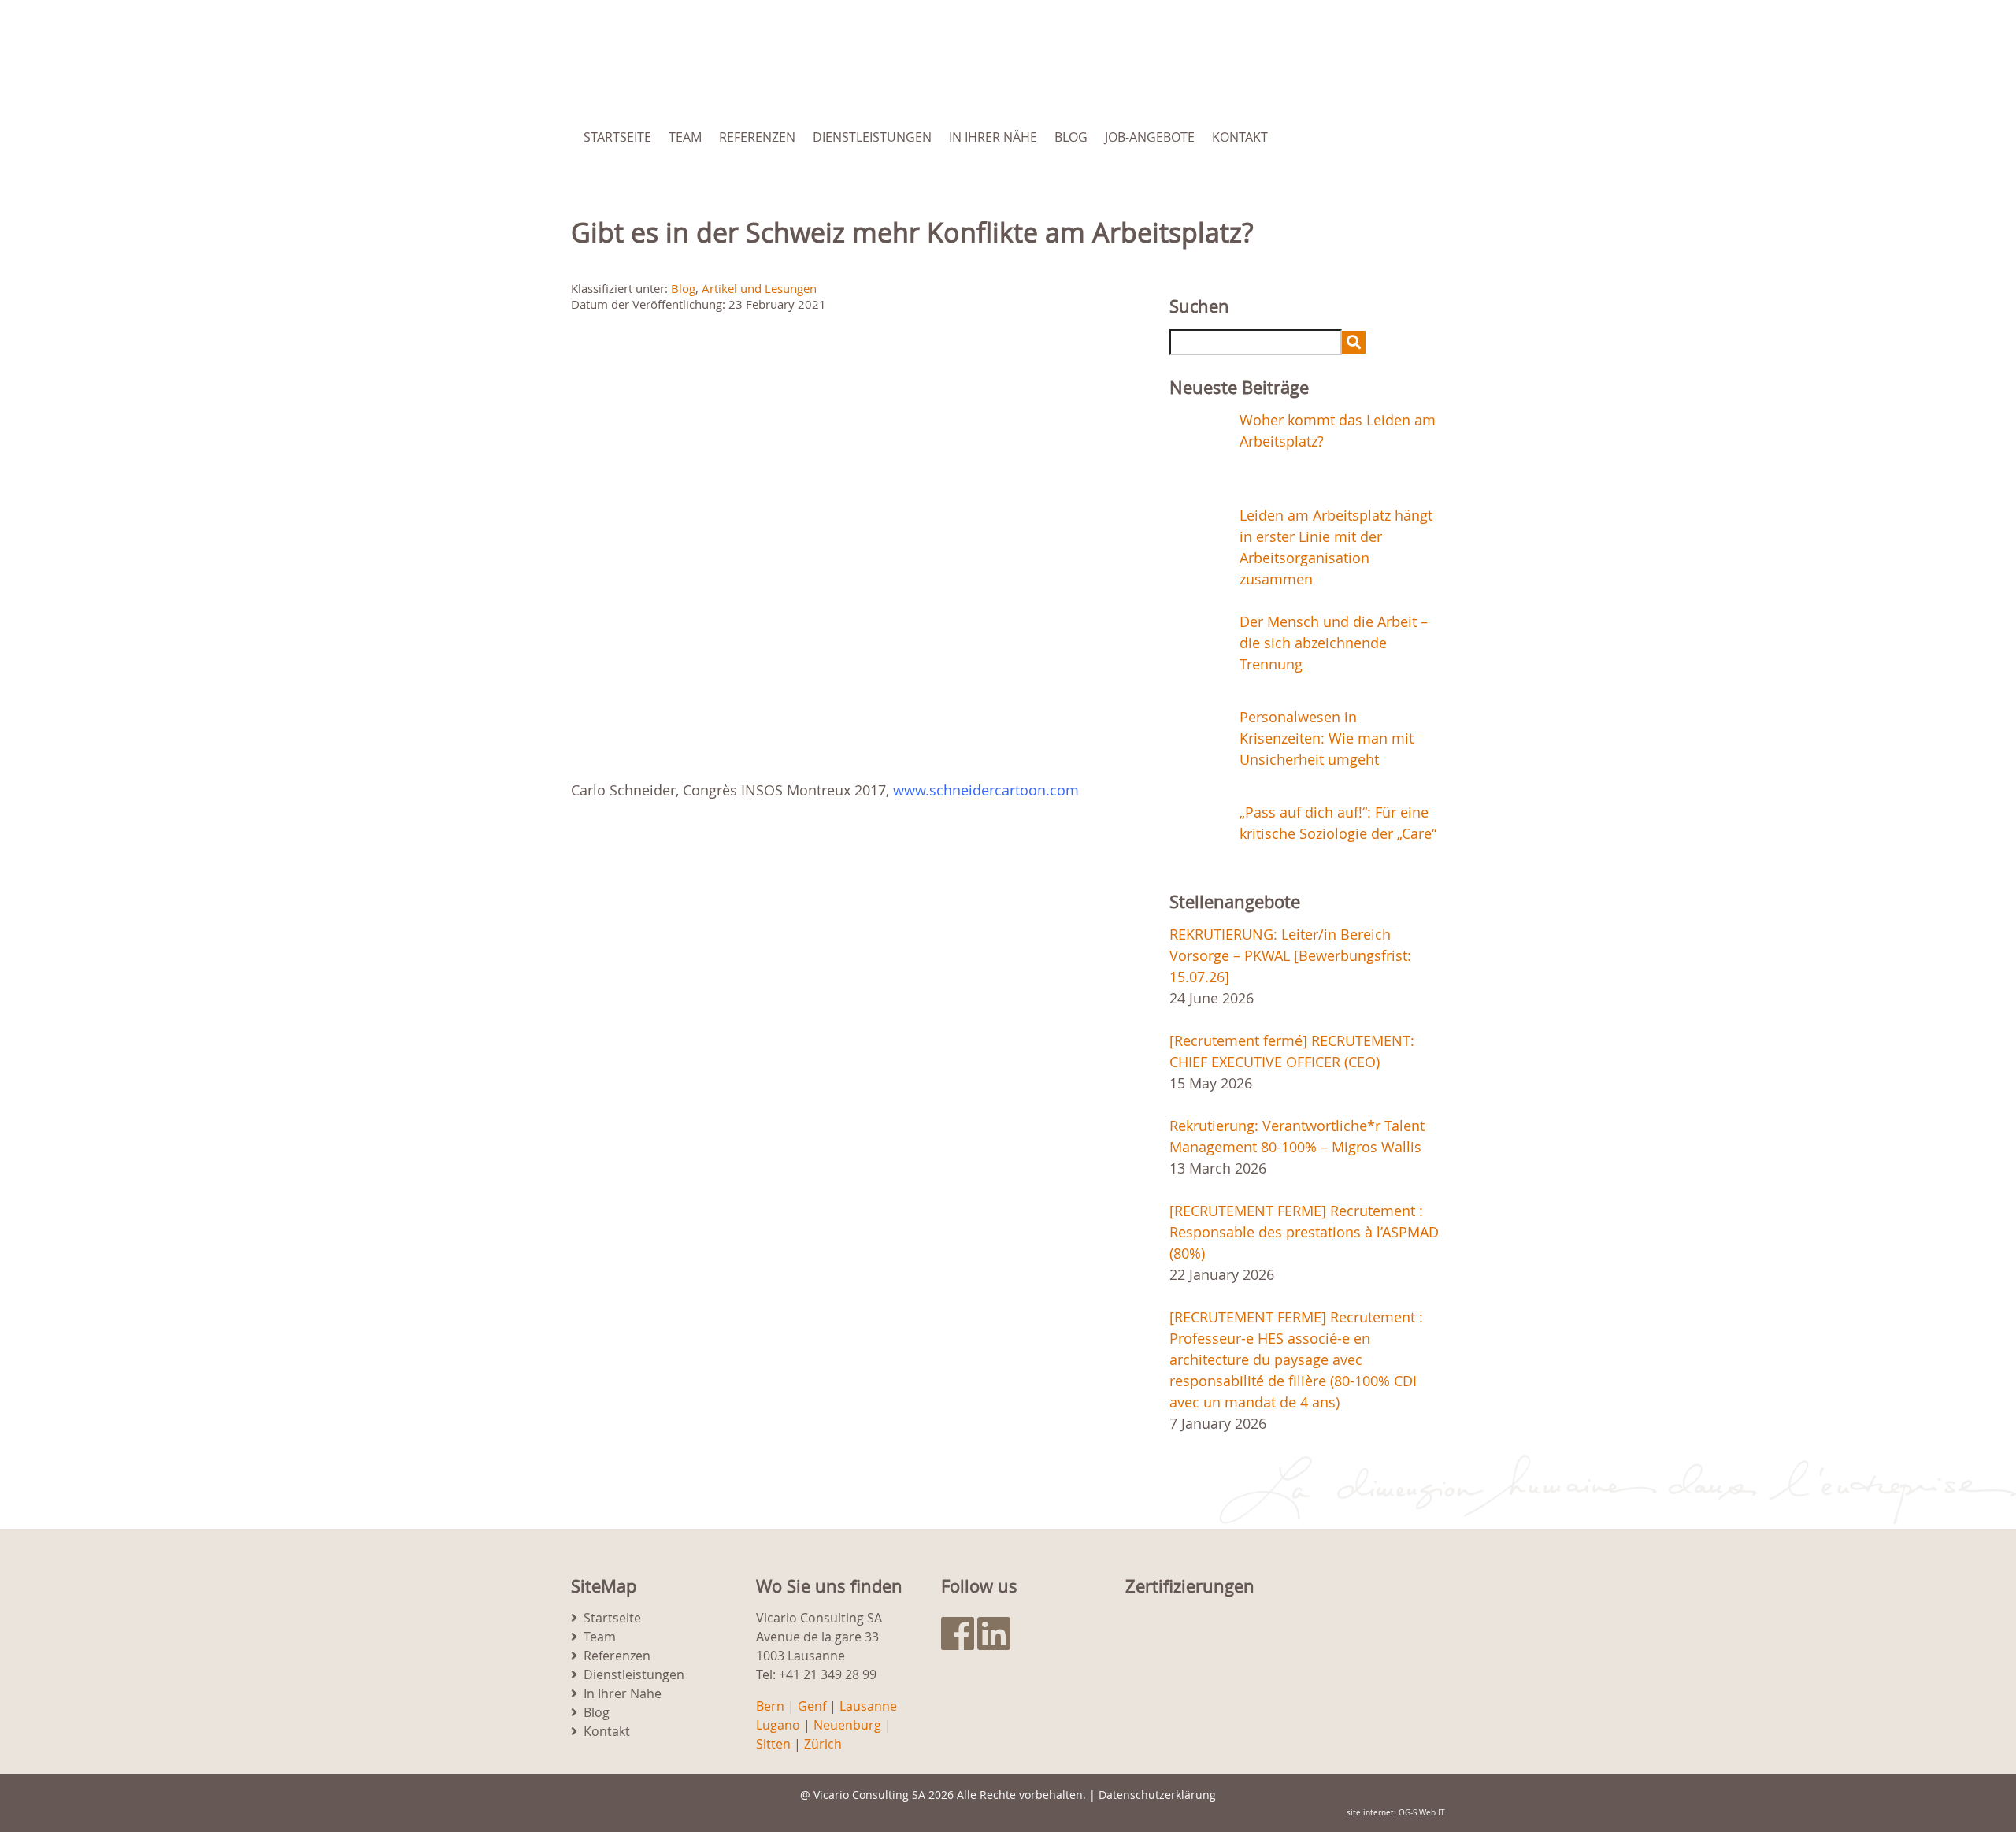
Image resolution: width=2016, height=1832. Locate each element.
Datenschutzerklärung (1157, 1795)
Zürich (823, 1744)
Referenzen (757, 137)
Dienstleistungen (872, 137)
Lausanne (868, 1706)
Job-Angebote (1150, 137)
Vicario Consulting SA (869, 1795)
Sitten (773, 1744)
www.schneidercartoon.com (986, 790)
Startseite (617, 137)
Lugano (778, 1725)
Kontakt (1240, 137)
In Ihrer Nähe (993, 137)
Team (685, 137)
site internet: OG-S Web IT (1396, 1813)
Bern (770, 1706)
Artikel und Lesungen (759, 288)
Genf (812, 1706)
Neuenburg (847, 1725)
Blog (1071, 137)
